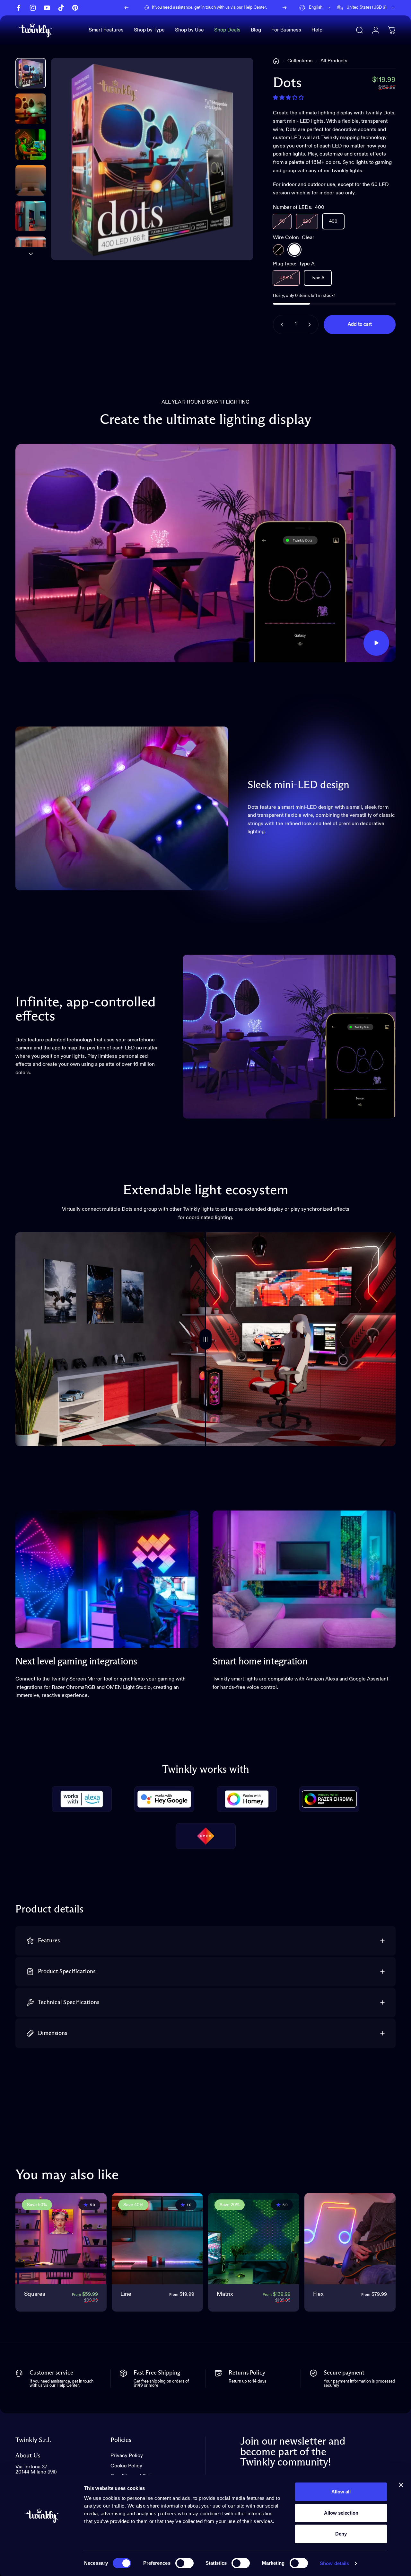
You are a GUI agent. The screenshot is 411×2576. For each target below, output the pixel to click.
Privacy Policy (127, 2456)
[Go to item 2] (31, 144)
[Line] (157, 2239)
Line (126, 2294)
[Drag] (205, 1339)
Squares (35, 2294)
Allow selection (341, 2513)
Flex (318, 2294)
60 (282, 221)
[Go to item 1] (31, 109)
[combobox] (315, 8)
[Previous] (127, 8)
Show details (334, 2563)
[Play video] (205, 553)
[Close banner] (401, 2485)
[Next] (284, 8)
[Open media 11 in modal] (152, 159)
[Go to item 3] (31, 180)
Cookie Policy (126, 2466)
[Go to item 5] (31, 252)
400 (333, 221)
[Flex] (350, 2239)
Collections (300, 61)
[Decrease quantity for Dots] (281, 325)
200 (307, 221)
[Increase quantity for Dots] (311, 325)
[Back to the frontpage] (276, 61)
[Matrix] (254, 2239)
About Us (28, 2456)
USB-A (286, 278)
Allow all (341, 2492)
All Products (334, 61)
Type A (318, 278)
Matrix (225, 2294)
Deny (341, 2534)
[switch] (184, 2563)
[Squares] (61, 2239)
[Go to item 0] (31, 73)
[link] (107, 1579)
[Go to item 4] (31, 216)
